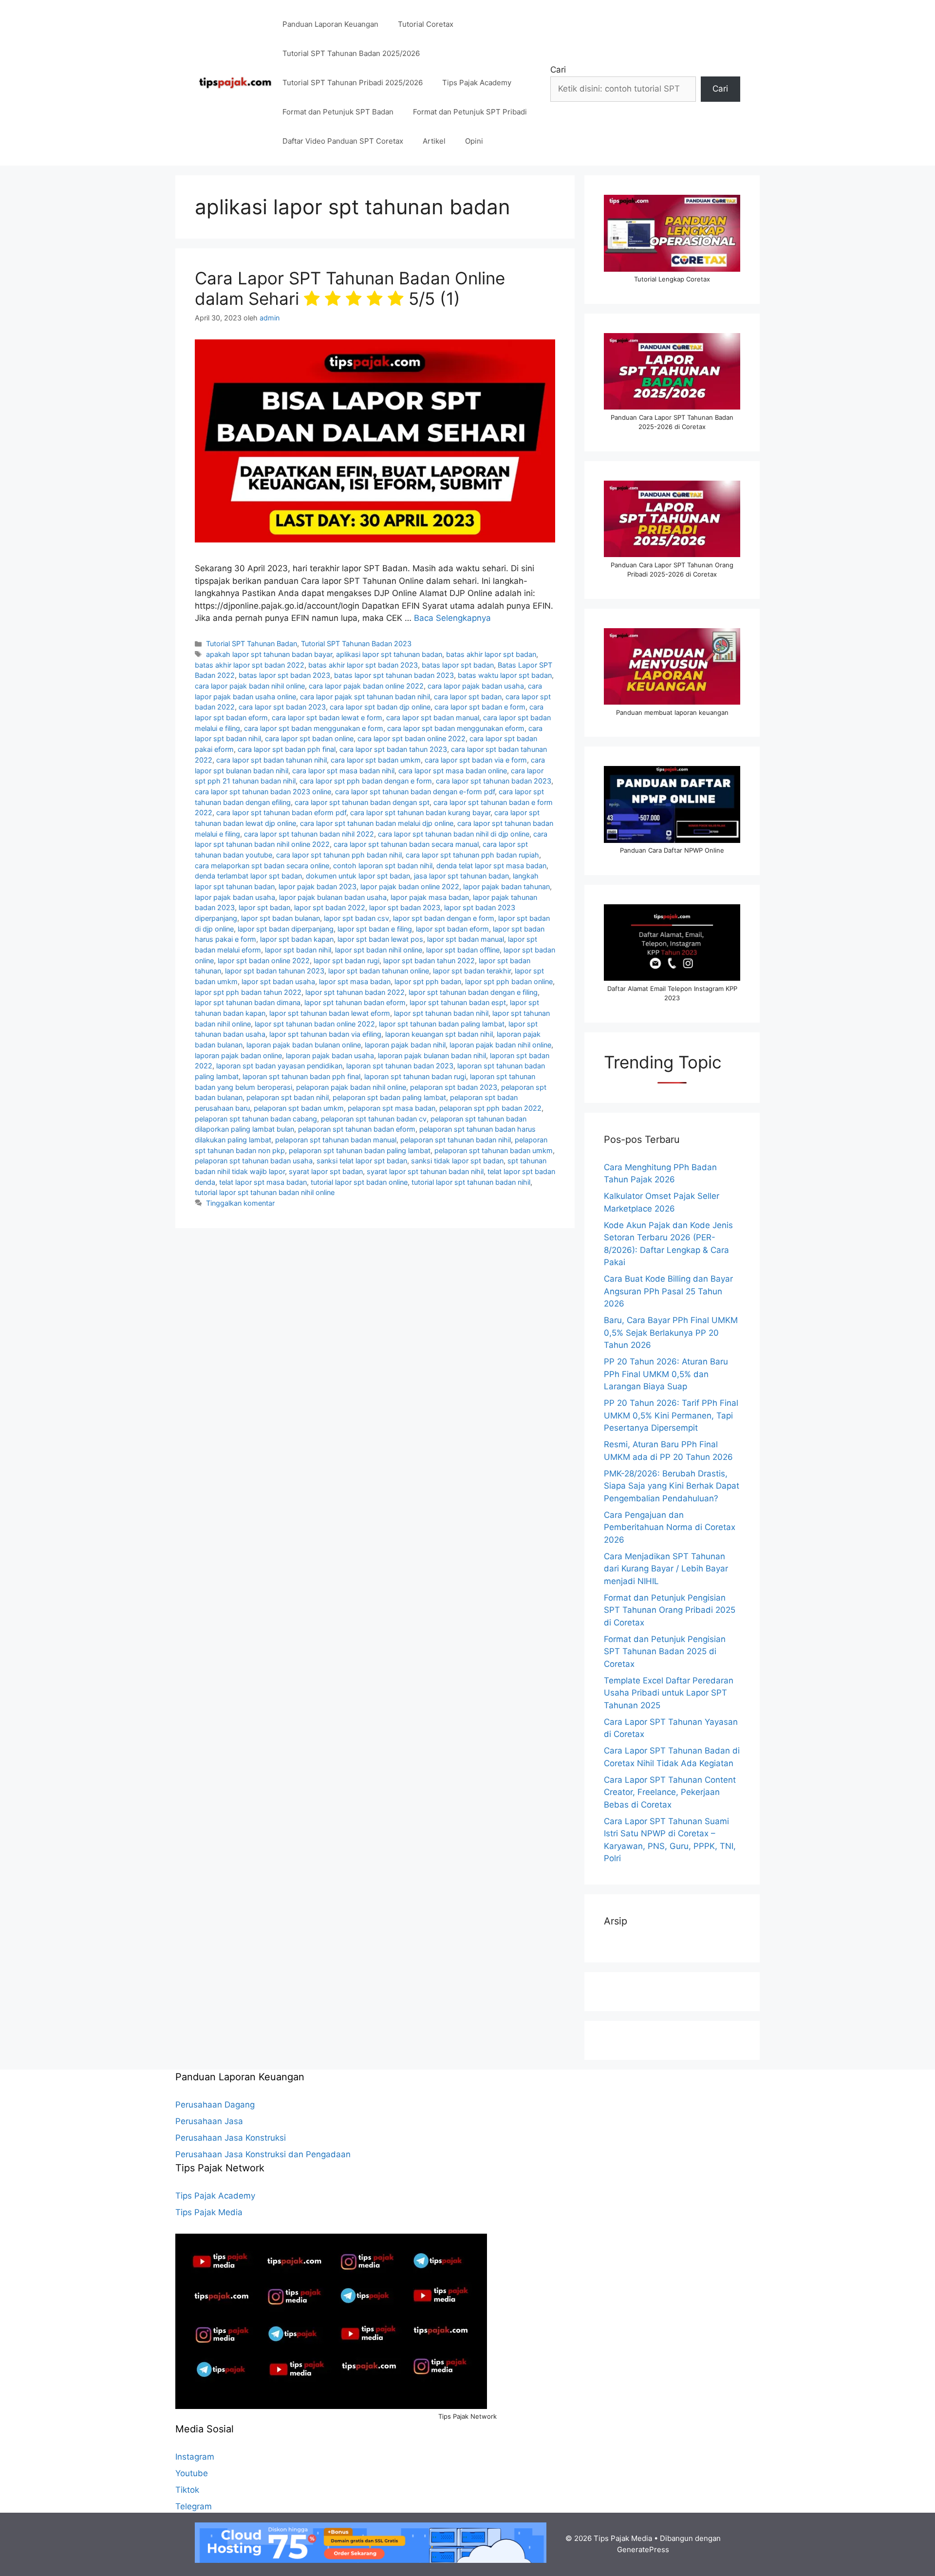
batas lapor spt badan (458, 665)
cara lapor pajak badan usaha (476, 686)
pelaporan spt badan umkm (299, 1108)
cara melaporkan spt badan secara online (262, 866)
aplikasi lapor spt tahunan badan (389, 654)
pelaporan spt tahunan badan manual (336, 1140)
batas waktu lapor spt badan (505, 675)
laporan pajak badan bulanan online (304, 1045)
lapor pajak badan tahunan (506, 887)
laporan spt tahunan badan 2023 (400, 1066)
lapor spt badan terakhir (472, 971)
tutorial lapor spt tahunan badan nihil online (265, 1192)
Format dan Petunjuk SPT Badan (338, 112)
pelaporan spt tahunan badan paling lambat (360, 1150)
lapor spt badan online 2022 (264, 961)
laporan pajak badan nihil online (500, 1045)
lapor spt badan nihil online (379, 950)
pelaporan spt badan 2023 (454, 1087)
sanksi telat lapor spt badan (362, 1161)
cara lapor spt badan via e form (476, 760)
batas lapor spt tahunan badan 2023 (394, 675)
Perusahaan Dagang (215, 2105)
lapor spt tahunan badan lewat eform (330, 1013)
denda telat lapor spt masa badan (491, 866)
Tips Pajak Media (209, 2212)
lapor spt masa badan (355, 981)
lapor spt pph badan (428, 981)
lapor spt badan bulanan (280, 918)
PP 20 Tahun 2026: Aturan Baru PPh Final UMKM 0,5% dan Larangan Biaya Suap (666, 1374)
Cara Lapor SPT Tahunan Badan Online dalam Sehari (350, 288)
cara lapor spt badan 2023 (282, 707)
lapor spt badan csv (356, 918)
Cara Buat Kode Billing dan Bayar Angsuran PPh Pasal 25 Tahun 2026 (668, 1291)
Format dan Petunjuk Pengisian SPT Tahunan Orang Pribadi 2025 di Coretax (670, 1610)
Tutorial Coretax (426, 24)
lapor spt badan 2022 (330, 907)
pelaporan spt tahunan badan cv (374, 1119)
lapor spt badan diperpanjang (286, 929)
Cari (558, 70)
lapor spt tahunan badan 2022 (355, 992)
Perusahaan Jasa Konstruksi (231, 2138)
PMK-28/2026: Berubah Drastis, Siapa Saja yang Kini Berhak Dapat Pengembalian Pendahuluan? (672, 1486)
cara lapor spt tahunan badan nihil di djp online (454, 834)
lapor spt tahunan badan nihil (441, 1013)
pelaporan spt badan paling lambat (389, 1097)
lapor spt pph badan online (509, 981)
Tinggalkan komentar (240, 1203)
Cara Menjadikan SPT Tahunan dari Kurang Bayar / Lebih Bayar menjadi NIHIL (666, 1569)
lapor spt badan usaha (278, 981)
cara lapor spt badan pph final (287, 749)
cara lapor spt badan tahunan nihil (271, 760)
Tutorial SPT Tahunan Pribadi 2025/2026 (353, 83)
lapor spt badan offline (463, 950)
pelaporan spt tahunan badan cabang (256, 1119)
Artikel (434, 141)
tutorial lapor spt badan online (359, 1182)
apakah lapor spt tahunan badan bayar (269, 654)
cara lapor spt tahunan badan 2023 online (263, 792)
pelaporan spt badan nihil (288, 1097)
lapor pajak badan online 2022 (410, 887)
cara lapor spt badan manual (433, 718)
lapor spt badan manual (466, 939)
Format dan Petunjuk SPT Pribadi (470, 112)
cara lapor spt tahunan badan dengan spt (362, 802)
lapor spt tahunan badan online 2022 (315, 1024)
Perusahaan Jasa (209, 2121)
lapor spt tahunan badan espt (458, 1002)
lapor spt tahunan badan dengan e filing (473, 992)
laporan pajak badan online (238, 1055)
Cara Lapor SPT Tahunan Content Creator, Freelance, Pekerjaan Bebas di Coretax (670, 1792)
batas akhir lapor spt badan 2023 (363, 665)
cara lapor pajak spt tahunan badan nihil (365, 697)
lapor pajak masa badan (430, 897)
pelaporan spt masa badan (392, 1108)
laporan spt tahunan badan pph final (301, 1076)
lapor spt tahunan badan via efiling (325, 1034)
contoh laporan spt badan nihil (383, 866)
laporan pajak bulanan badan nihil (432, 1055)
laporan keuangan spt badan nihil (439, 1034)
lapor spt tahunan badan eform (355, 1002)
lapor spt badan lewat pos (380, 939)
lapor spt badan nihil (298, 950)
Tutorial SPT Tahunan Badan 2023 (356, 644)
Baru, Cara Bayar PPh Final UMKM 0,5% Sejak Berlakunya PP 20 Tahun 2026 (671, 1333)
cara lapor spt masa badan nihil (343, 771)
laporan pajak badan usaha (330, 1055)
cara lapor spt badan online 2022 (411, 738)
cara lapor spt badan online (309, 738)
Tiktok (187, 2490)
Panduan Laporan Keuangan (330, 24)
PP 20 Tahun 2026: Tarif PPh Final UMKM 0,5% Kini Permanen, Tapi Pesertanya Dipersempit (671, 1415)
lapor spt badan (264, 907)
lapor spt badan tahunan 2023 (275, 971)
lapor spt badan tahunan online (379, 971)
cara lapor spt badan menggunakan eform (456, 728)
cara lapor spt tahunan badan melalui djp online (377, 823)
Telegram (194, 2506)
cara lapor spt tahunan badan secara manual (406, 844)
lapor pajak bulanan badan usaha (333, 897)
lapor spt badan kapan (297, 939)
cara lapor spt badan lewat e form (327, 718)
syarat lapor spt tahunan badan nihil (425, 1171)
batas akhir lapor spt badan (491, 654)
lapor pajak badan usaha (235, 897)
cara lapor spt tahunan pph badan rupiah (472, 855)
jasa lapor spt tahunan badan (461, 876)
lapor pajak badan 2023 (318, 887)
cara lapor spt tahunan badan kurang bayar (420, 812)
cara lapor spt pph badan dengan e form (366, 781)
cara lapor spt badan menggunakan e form (314, 728)
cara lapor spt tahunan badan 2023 (494, 781)
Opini (474, 141)
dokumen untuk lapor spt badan (358, 876)
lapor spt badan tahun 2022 (429, 961)
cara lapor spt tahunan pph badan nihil (339, 855)
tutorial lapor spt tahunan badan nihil (471, 1182)
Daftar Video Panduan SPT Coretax (343, 141)
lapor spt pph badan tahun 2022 (248, 992)
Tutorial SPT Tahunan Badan (252, 644)
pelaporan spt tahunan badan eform (357, 1129)
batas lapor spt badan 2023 (284, 675)
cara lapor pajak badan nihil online (250, 686)
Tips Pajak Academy (477, 83)
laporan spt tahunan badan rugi (415, 1076)
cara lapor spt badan (468, 697)
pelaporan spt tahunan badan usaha (254, 1161)
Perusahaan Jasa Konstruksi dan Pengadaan (263, 2154)
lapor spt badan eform (452, 929)
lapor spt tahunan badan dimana (248, 1002)
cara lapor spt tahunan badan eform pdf (281, 812)
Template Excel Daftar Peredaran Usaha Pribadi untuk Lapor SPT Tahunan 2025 (669, 1693)
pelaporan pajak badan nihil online (351, 1087)
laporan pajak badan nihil (405, 1045)
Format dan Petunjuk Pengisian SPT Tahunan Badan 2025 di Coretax (665, 1652)
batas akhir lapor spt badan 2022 (250, 665)
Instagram (195, 2457)
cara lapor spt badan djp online (380, 707)
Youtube (192, 2473)
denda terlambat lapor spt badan (248, 876)
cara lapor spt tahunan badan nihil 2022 (309, 834)
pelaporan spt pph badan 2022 (490, 1108)
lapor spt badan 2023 (405, 907)
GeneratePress (643, 2549)
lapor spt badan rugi (346, 961)
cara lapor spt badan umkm (376, 760)
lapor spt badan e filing (375, 929)
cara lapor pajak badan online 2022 (366, 686)
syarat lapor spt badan (326, 1171)
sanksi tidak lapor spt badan (457, 1161)
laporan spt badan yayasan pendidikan (279, 1066)
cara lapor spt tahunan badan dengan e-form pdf (415, 792)
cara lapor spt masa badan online (453, 771)
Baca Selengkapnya (452, 618)
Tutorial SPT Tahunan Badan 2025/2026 (351, 53)
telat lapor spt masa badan (263, 1182)
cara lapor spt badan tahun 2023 (393, 749)
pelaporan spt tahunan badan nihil (456, 1140)
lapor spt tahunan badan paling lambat (442, 1024)
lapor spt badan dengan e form (444, 918)
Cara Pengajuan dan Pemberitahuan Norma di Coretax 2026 (670, 1527)
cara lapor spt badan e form (480, 707)
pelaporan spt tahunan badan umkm (494, 1150)
